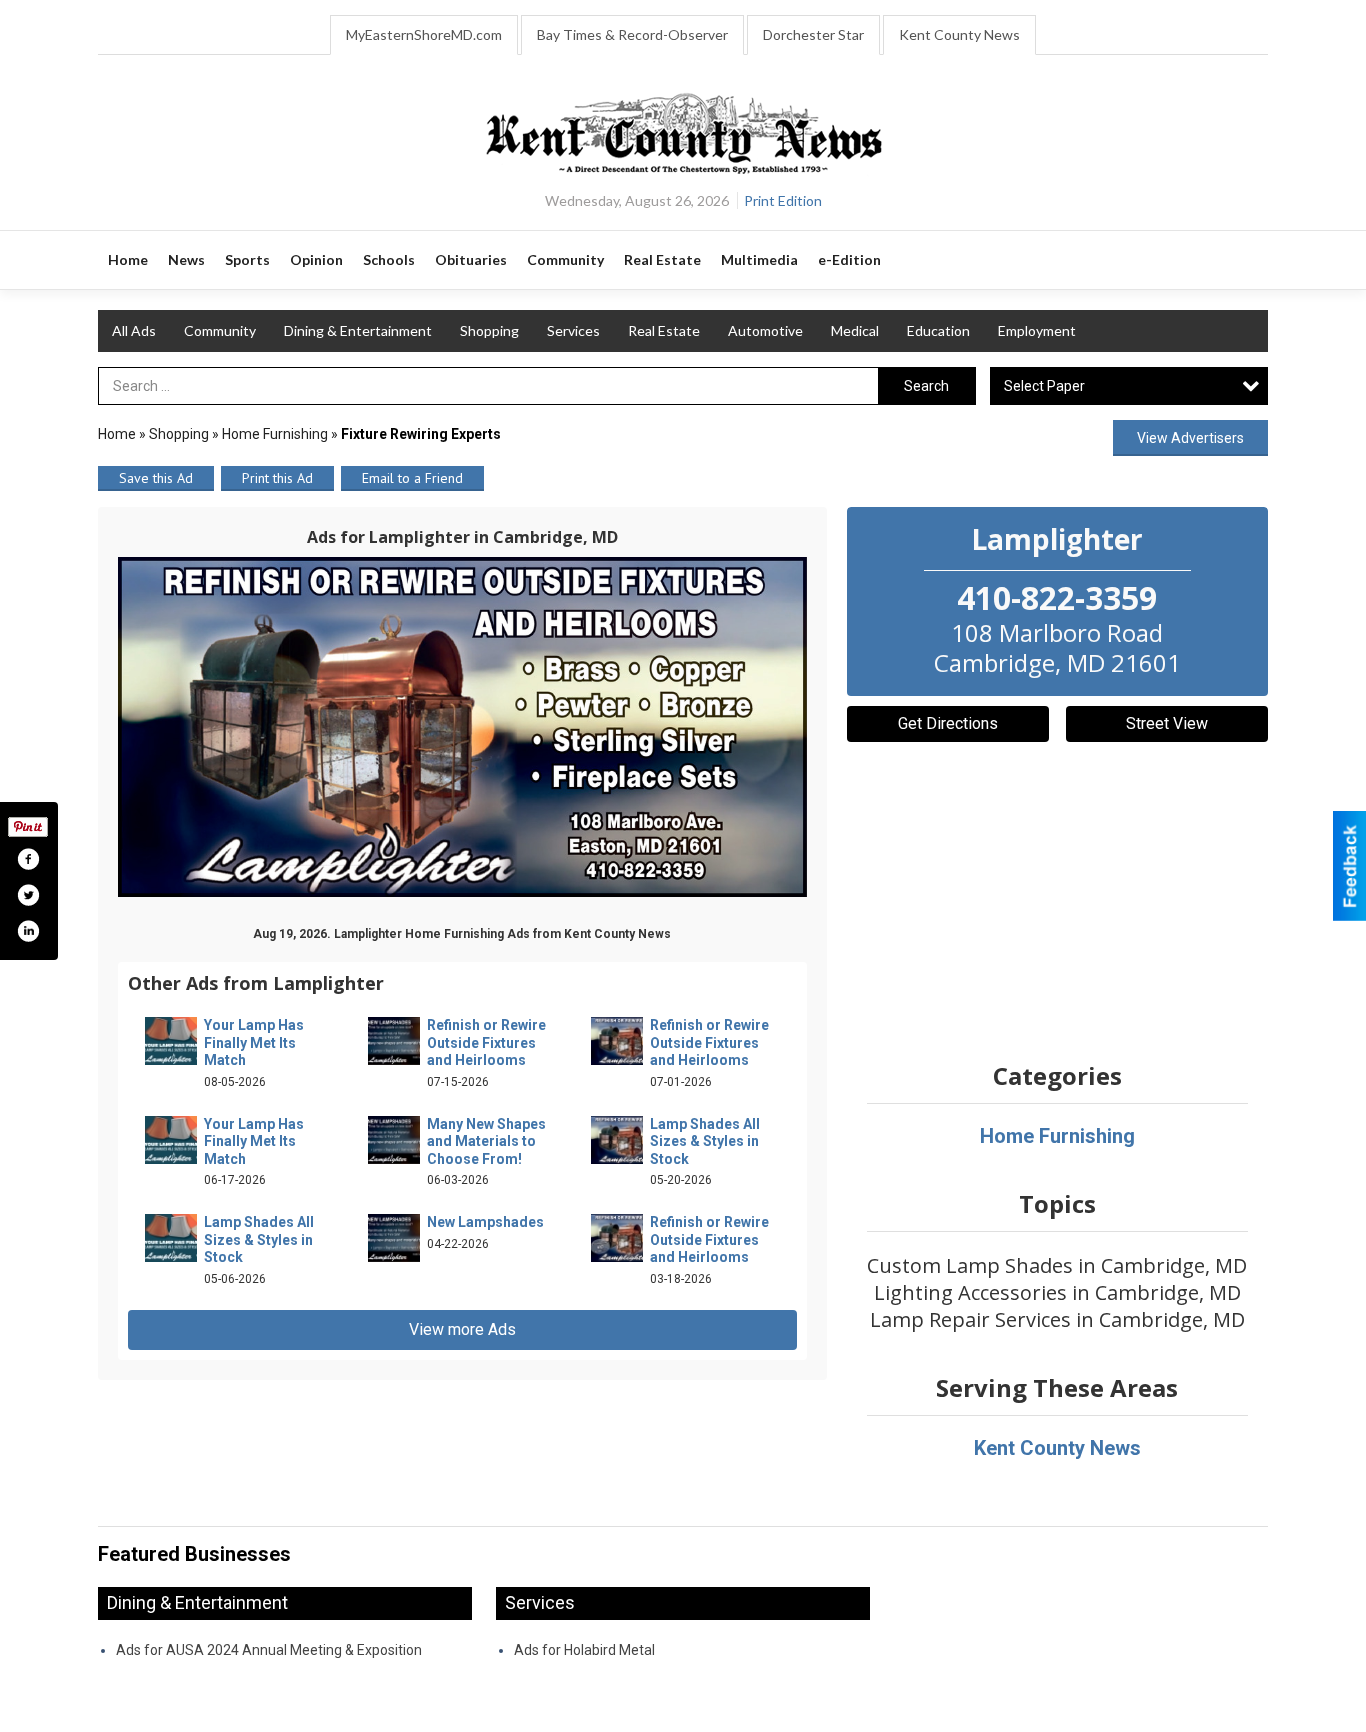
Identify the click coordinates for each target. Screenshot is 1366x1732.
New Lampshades (485, 1222)
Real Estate (664, 330)
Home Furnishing (275, 434)
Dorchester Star (813, 34)
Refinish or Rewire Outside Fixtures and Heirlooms (486, 1042)
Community (220, 330)
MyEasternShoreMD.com (424, 34)
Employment (1037, 330)
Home (117, 434)
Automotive (765, 330)
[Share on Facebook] (28, 859)
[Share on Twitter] (28, 895)
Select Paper (1044, 386)
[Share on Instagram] (28, 931)
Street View (1167, 723)
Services (573, 330)
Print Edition (783, 200)
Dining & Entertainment (358, 330)
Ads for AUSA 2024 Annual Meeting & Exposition (269, 1650)
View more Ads (462, 1329)
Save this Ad (156, 478)
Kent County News (959, 34)
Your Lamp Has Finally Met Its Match (254, 1042)
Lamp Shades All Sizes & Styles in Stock (705, 1141)
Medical (855, 330)
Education (938, 330)
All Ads (134, 330)
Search (926, 386)
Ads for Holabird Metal (584, 1650)
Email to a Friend (412, 478)
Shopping (489, 330)
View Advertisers (1190, 438)
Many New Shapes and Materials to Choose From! (486, 1141)
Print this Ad (277, 478)
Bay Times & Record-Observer (632, 34)
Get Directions (948, 723)
